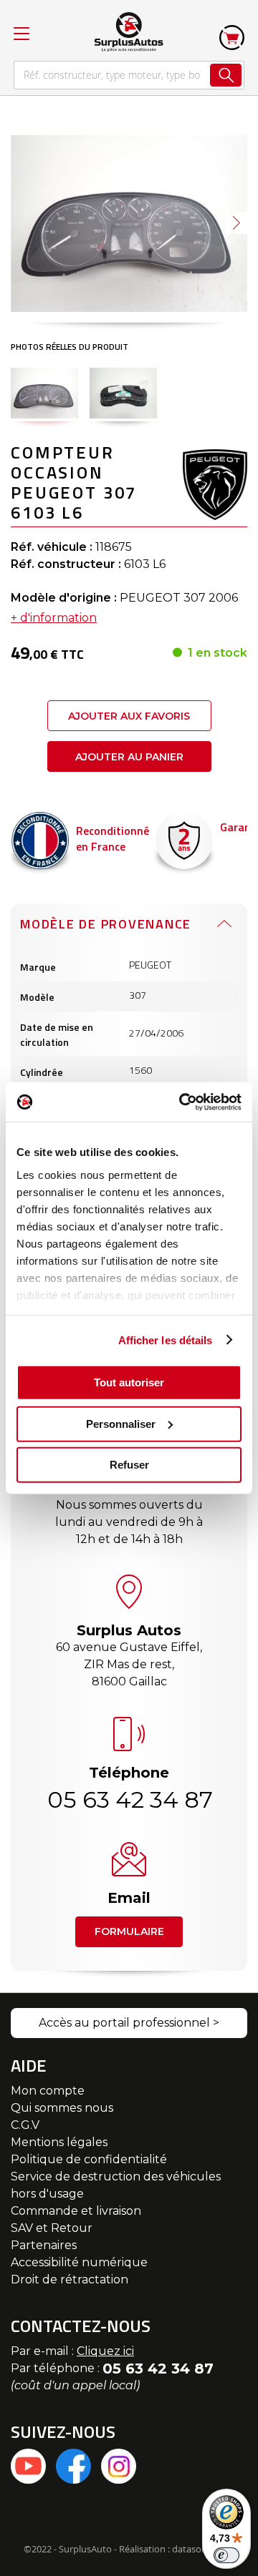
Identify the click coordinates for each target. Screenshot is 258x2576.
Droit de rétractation (70, 2279)
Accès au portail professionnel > (129, 2023)
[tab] (129, 924)
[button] (236, 223)
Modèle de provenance (106, 924)
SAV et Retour (52, 2228)
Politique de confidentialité (89, 2159)
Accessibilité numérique (79, 2262)
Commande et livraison (76, 2211)
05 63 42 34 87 (129, 1799)
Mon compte (48, 2091)
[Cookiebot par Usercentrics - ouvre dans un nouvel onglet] (182, 1102)
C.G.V (25, 2125)
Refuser (129, 1465)
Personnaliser (121, 1423)
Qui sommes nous (62, 2108)
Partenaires (44, 2245)
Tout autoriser (129, 1382)
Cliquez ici (105, 2351)
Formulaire (129, 1931)
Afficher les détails (166, 1340)
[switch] (226, 2555)
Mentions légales (59, 2142)
